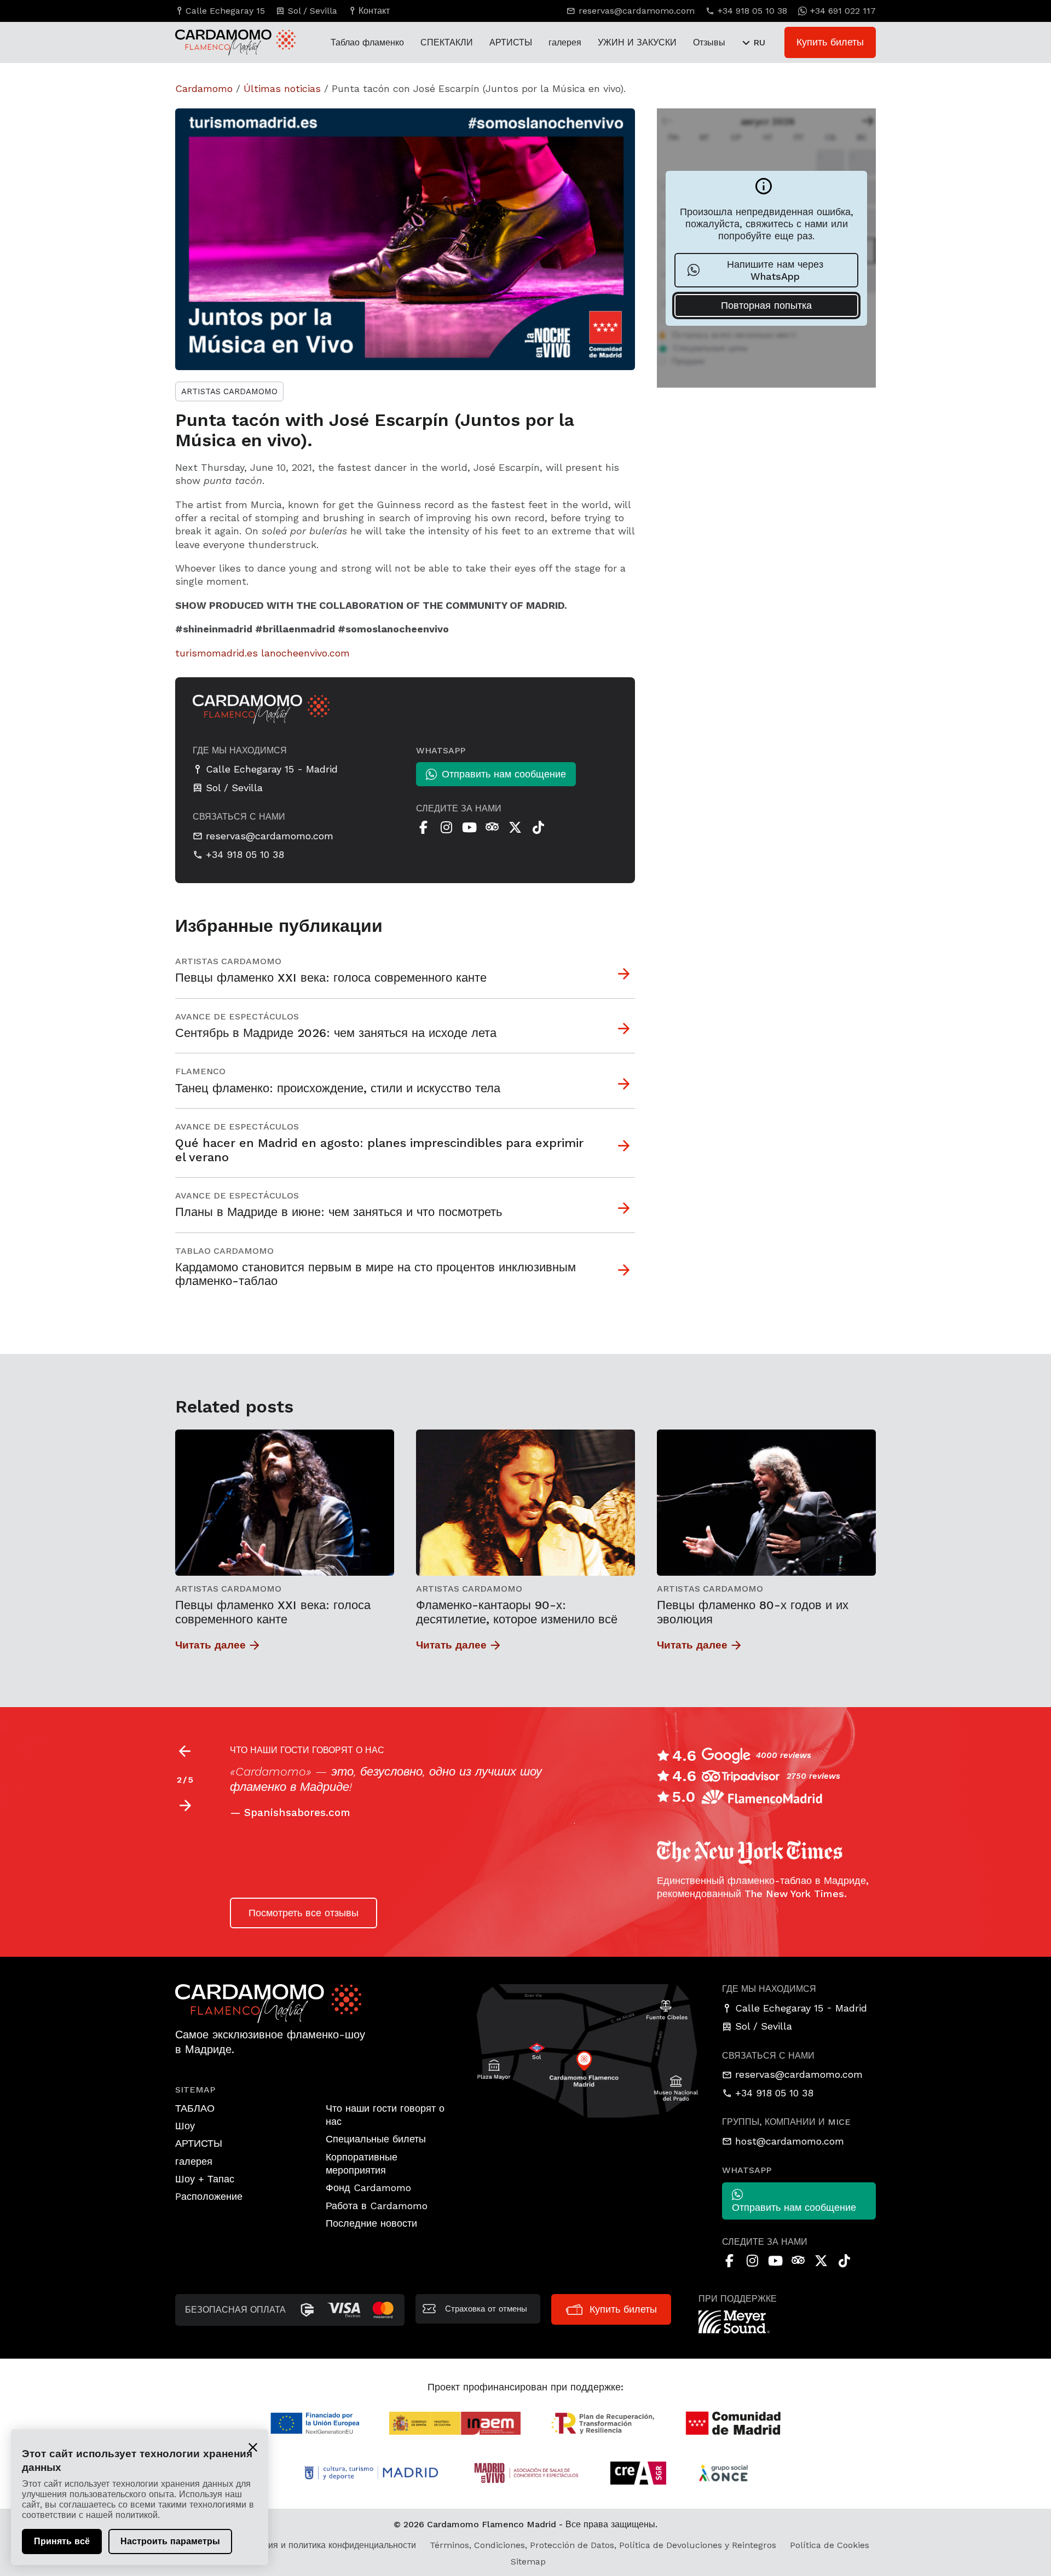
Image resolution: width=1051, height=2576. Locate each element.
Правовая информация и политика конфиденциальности (299, 2545)
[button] (185, 1806)
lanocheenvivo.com (305, 653)
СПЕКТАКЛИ (447, 42)
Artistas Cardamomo (229, 391)
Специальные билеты (376, 2139)
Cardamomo (204, 88)
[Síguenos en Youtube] (469, 827)
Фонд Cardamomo (368, 2188)
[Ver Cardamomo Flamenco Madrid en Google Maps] (588, 2050)
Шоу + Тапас (205, 2179)
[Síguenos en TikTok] (538, 827)
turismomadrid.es (216, 653)
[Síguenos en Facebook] (423, 827)
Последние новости (371, 2223)
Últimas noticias (282, 88)
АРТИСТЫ (511, 42)
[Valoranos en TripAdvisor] (492, 827)
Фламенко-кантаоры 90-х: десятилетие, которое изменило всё (517, 1612)
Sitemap (528, 2561)
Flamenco (200, 1071)
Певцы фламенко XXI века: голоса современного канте (273, 1612)
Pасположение (209, 2196)
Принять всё (62, 2541)
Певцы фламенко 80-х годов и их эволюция (753, 1612)
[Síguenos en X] (515, 827)
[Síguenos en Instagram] (446, 827)
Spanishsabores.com (297, 1813)
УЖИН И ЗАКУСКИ (637, 42)
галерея (565, 42)
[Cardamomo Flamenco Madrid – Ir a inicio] (224, 42)
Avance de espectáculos (237, 1016)
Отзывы (709, 42)
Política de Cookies (830, 2545)
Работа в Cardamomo (377, 2206)
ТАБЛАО (195, 2108)
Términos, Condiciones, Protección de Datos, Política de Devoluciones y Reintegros (603, 2545)
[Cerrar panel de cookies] (253, 2447)
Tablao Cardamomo (224, 1251)
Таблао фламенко (367, 42)
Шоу (185, 2126)
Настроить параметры (170, 2541)
